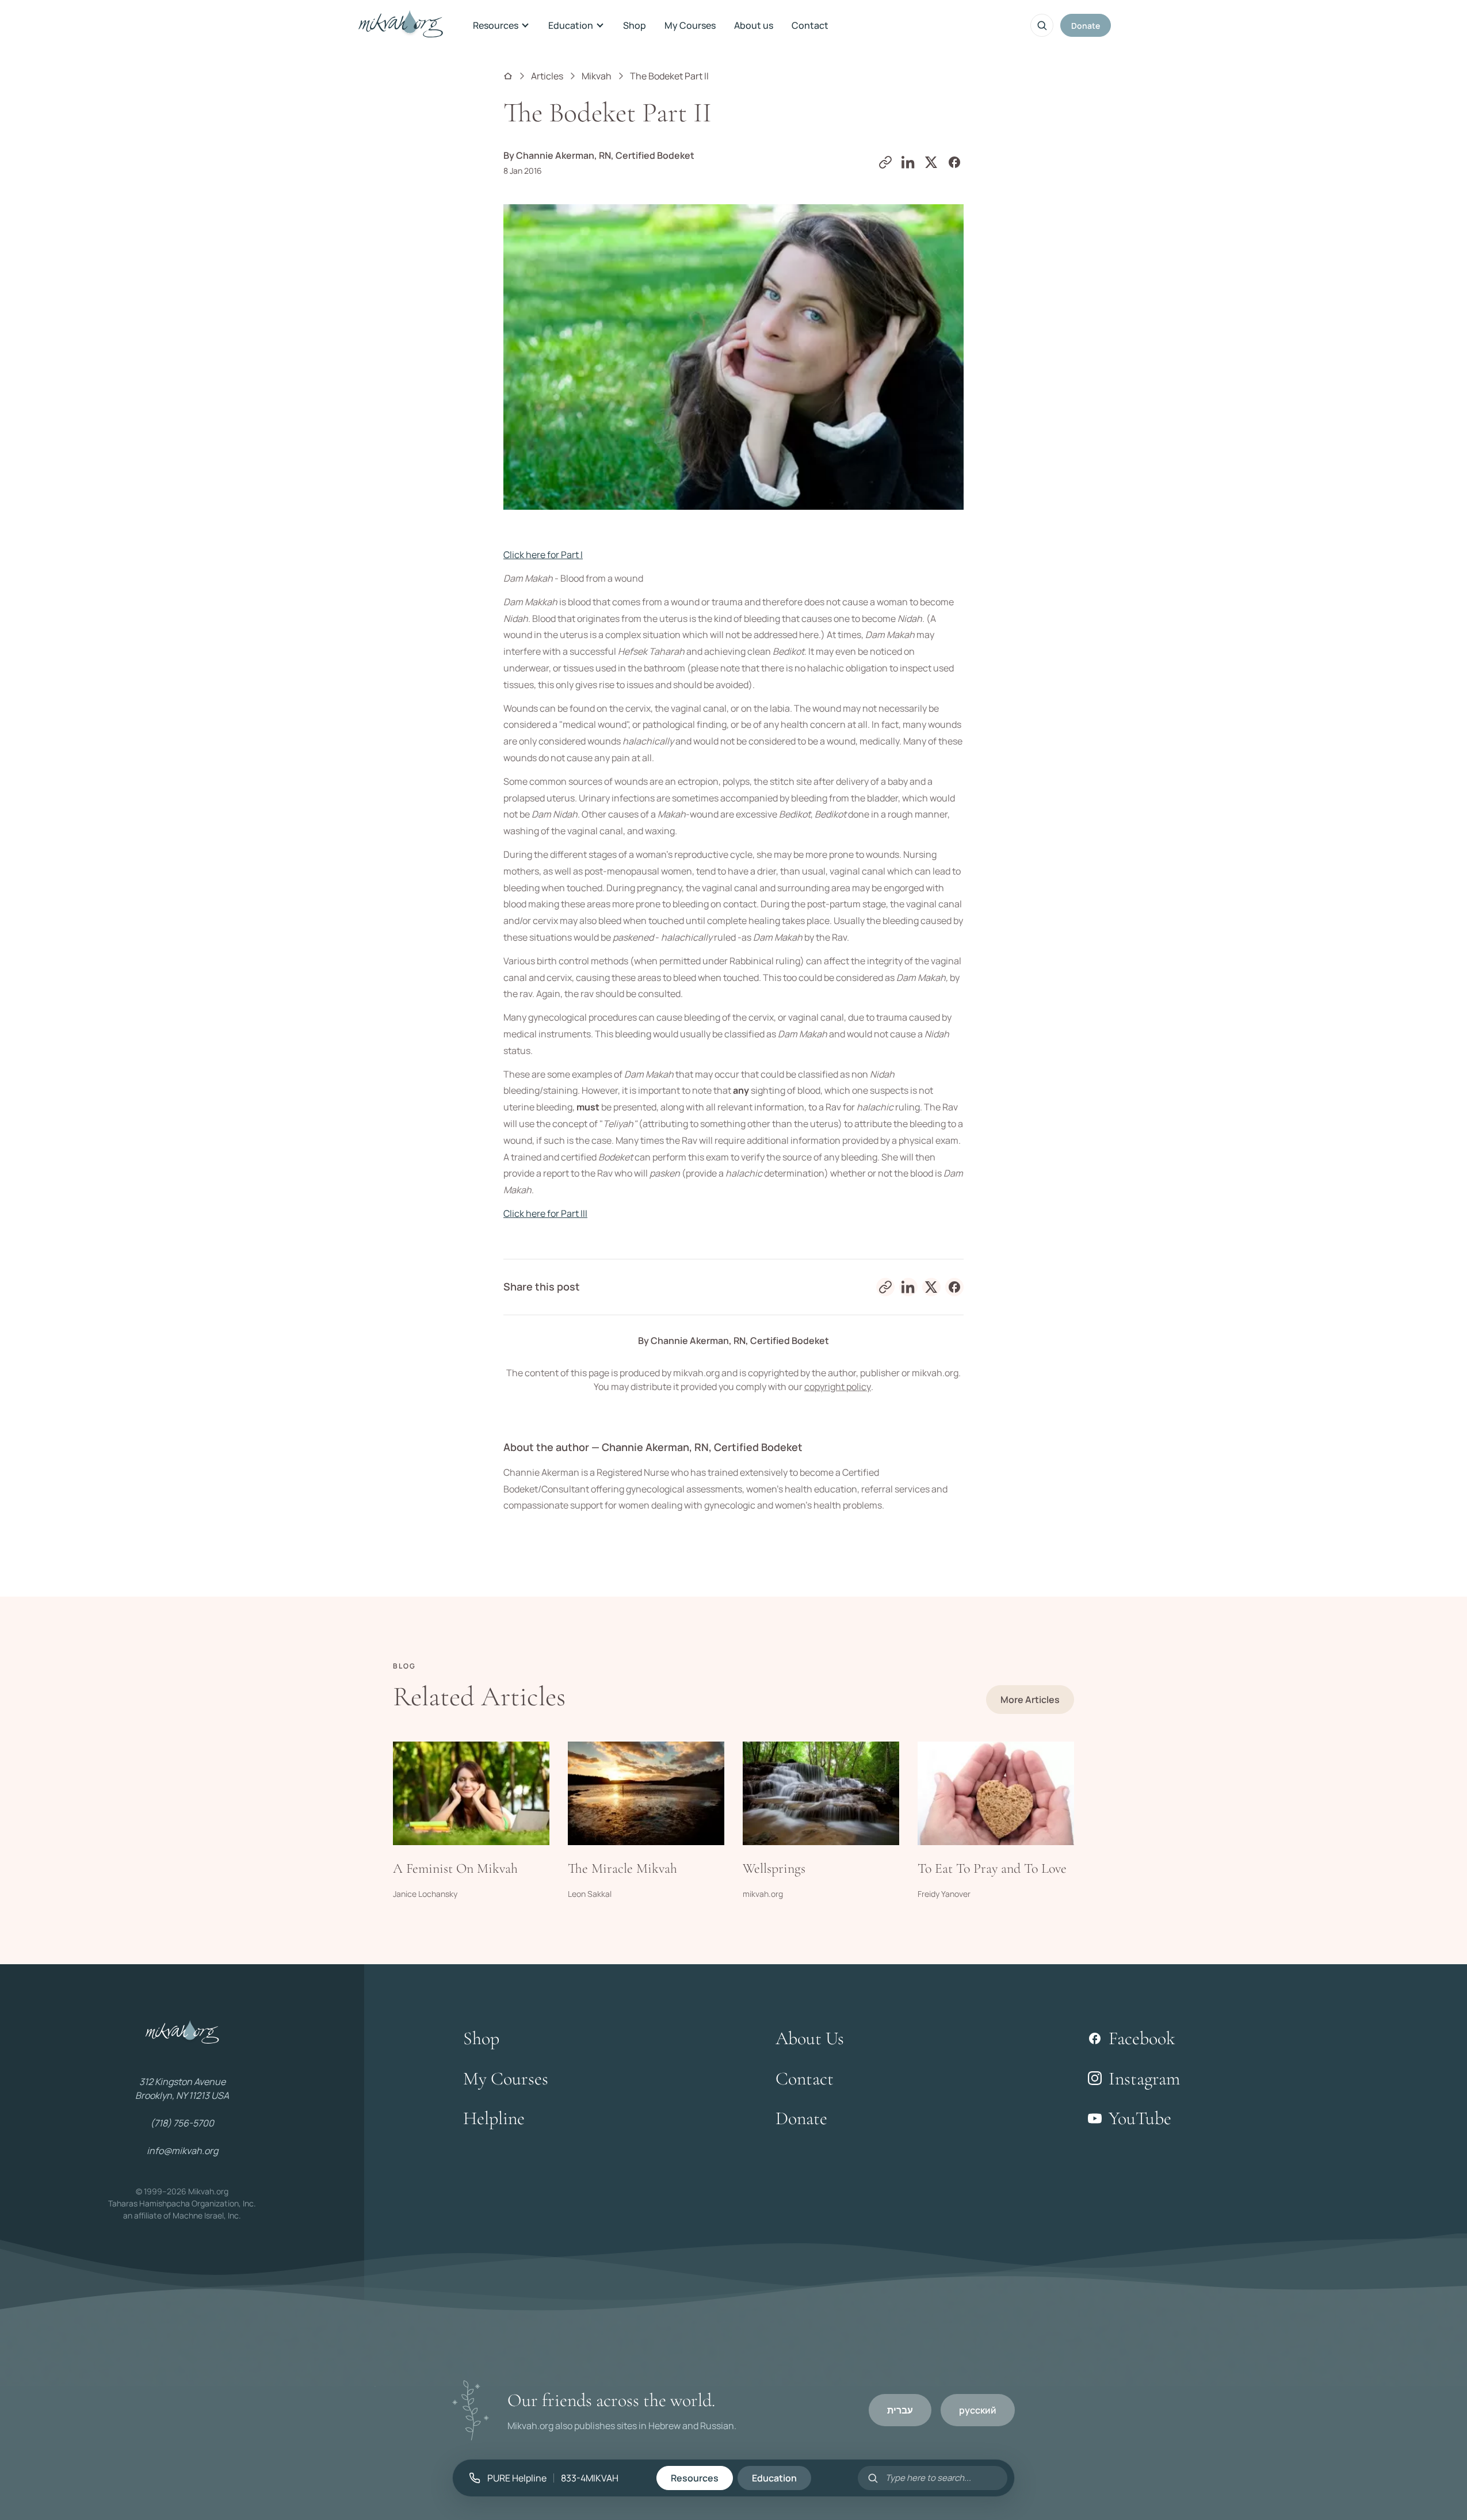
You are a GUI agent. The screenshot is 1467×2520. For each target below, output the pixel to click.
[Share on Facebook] (954, 162)
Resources (496, 25)
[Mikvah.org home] (401, 25)
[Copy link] (885, 162)
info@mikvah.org (182, 2151)
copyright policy (838, 1387)
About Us (810, 2038)
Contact (810, 25)
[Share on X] (931, 162)
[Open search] (1042, 25)
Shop (635, 25)
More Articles (1030, 1700)
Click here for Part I (543, 555)
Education (571, 25)
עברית (900, 2410)
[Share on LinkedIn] (908, 162)
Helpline (494, 2118)
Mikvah (597, 76)
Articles (547, 76)
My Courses (690, 25)
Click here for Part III (545, 1213)
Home (508, 76)
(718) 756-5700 (182, 2123)
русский (978, 2410)
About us (754, 25)
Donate (1086, 26)
